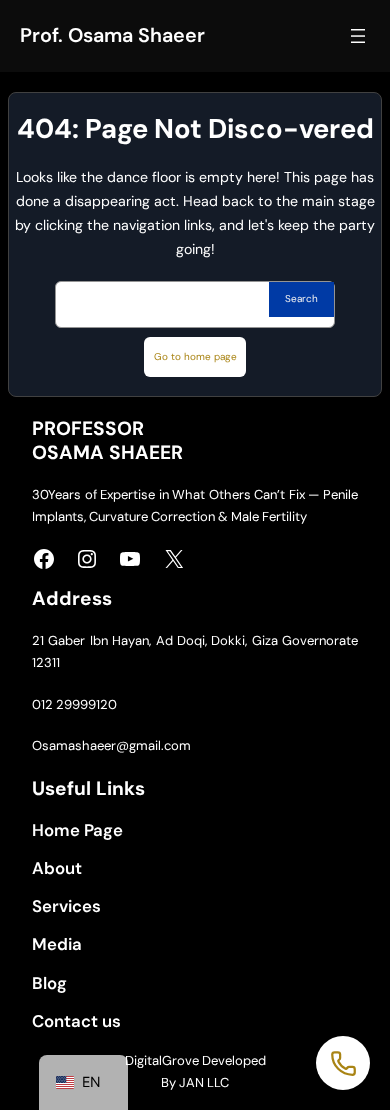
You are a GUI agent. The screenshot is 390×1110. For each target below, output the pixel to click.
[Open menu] (358, 36)
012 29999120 (74, 704)
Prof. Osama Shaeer (112, 35)
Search (301, 298)
